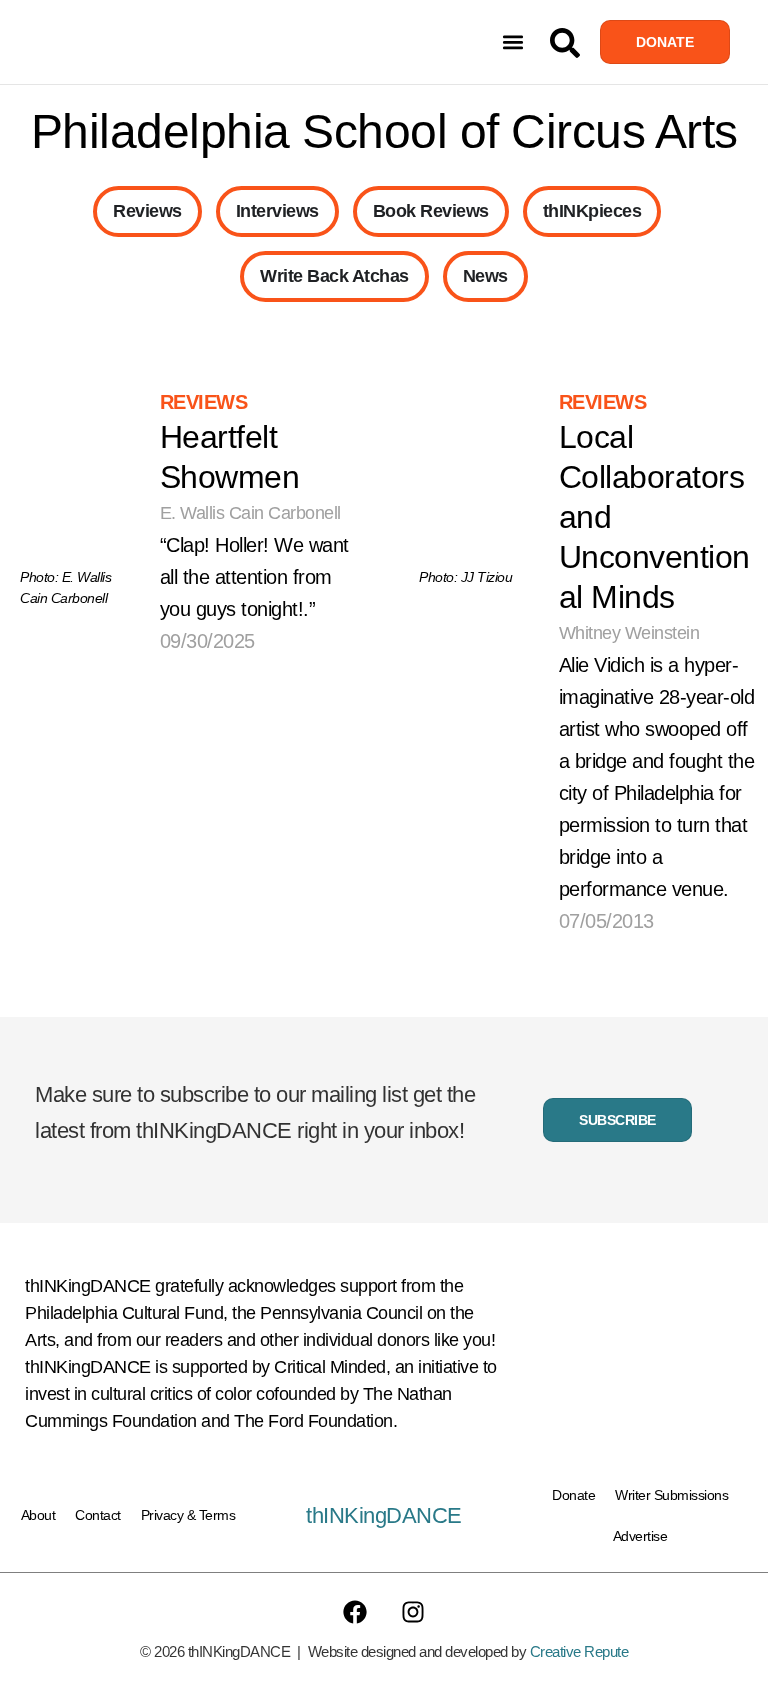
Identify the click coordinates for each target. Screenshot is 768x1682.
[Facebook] (355, 1612)
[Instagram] (413, 1612)
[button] (513, 42)
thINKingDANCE (384, 1515)
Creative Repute (579, 1651)
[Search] (565, 43)
